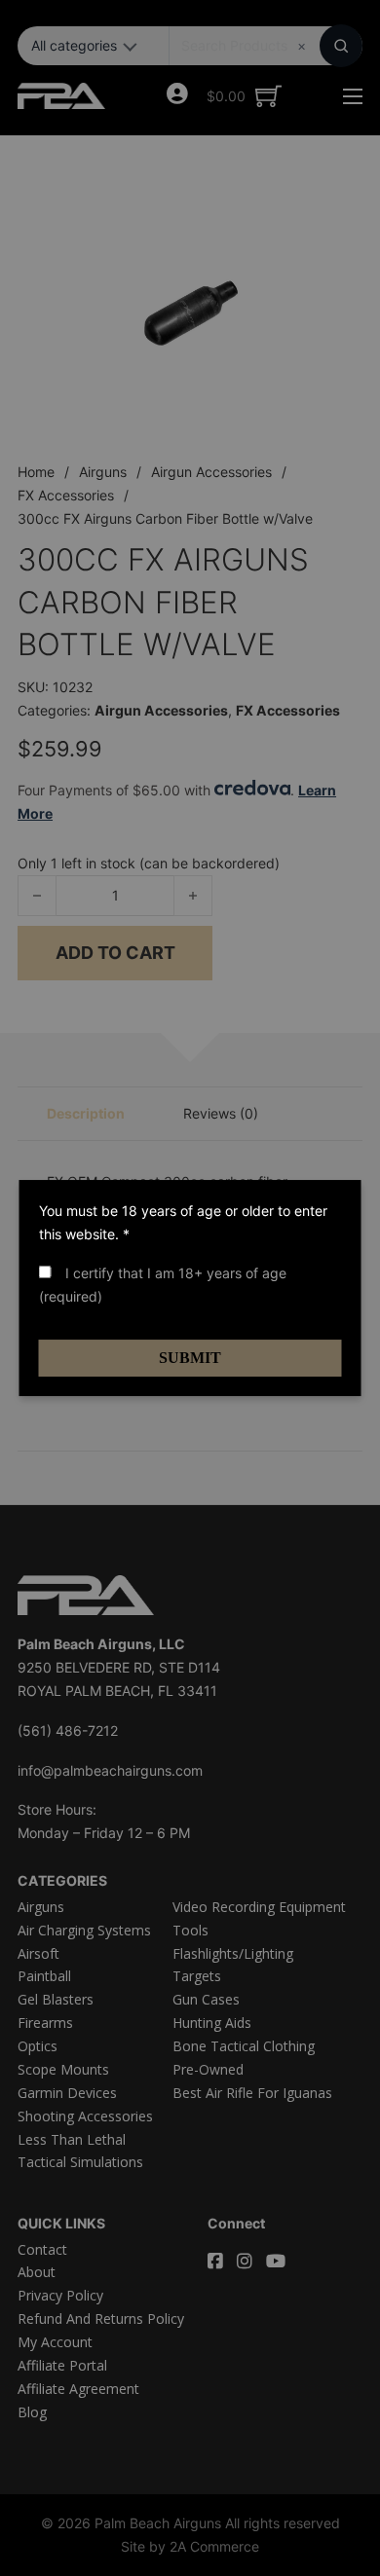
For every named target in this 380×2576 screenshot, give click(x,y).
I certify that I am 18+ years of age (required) (163, 1285)
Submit (190, 1358)
